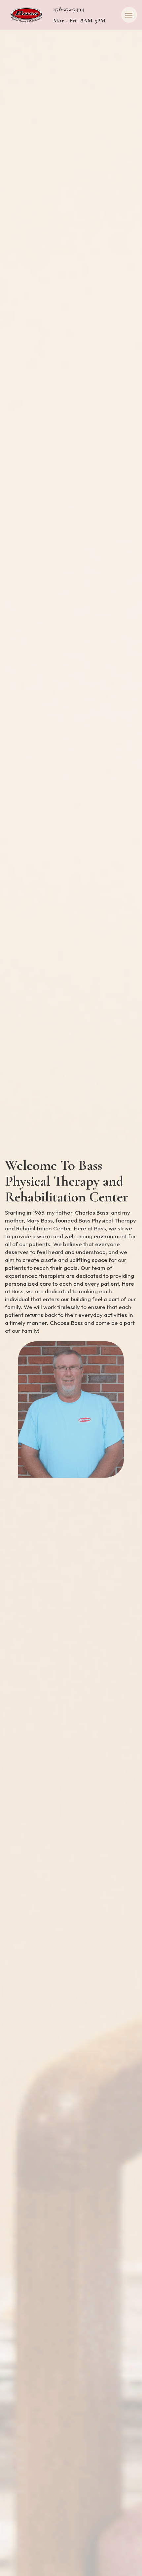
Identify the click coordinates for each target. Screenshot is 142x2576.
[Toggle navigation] (129, 15)
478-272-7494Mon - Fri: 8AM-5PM (79, 15)
